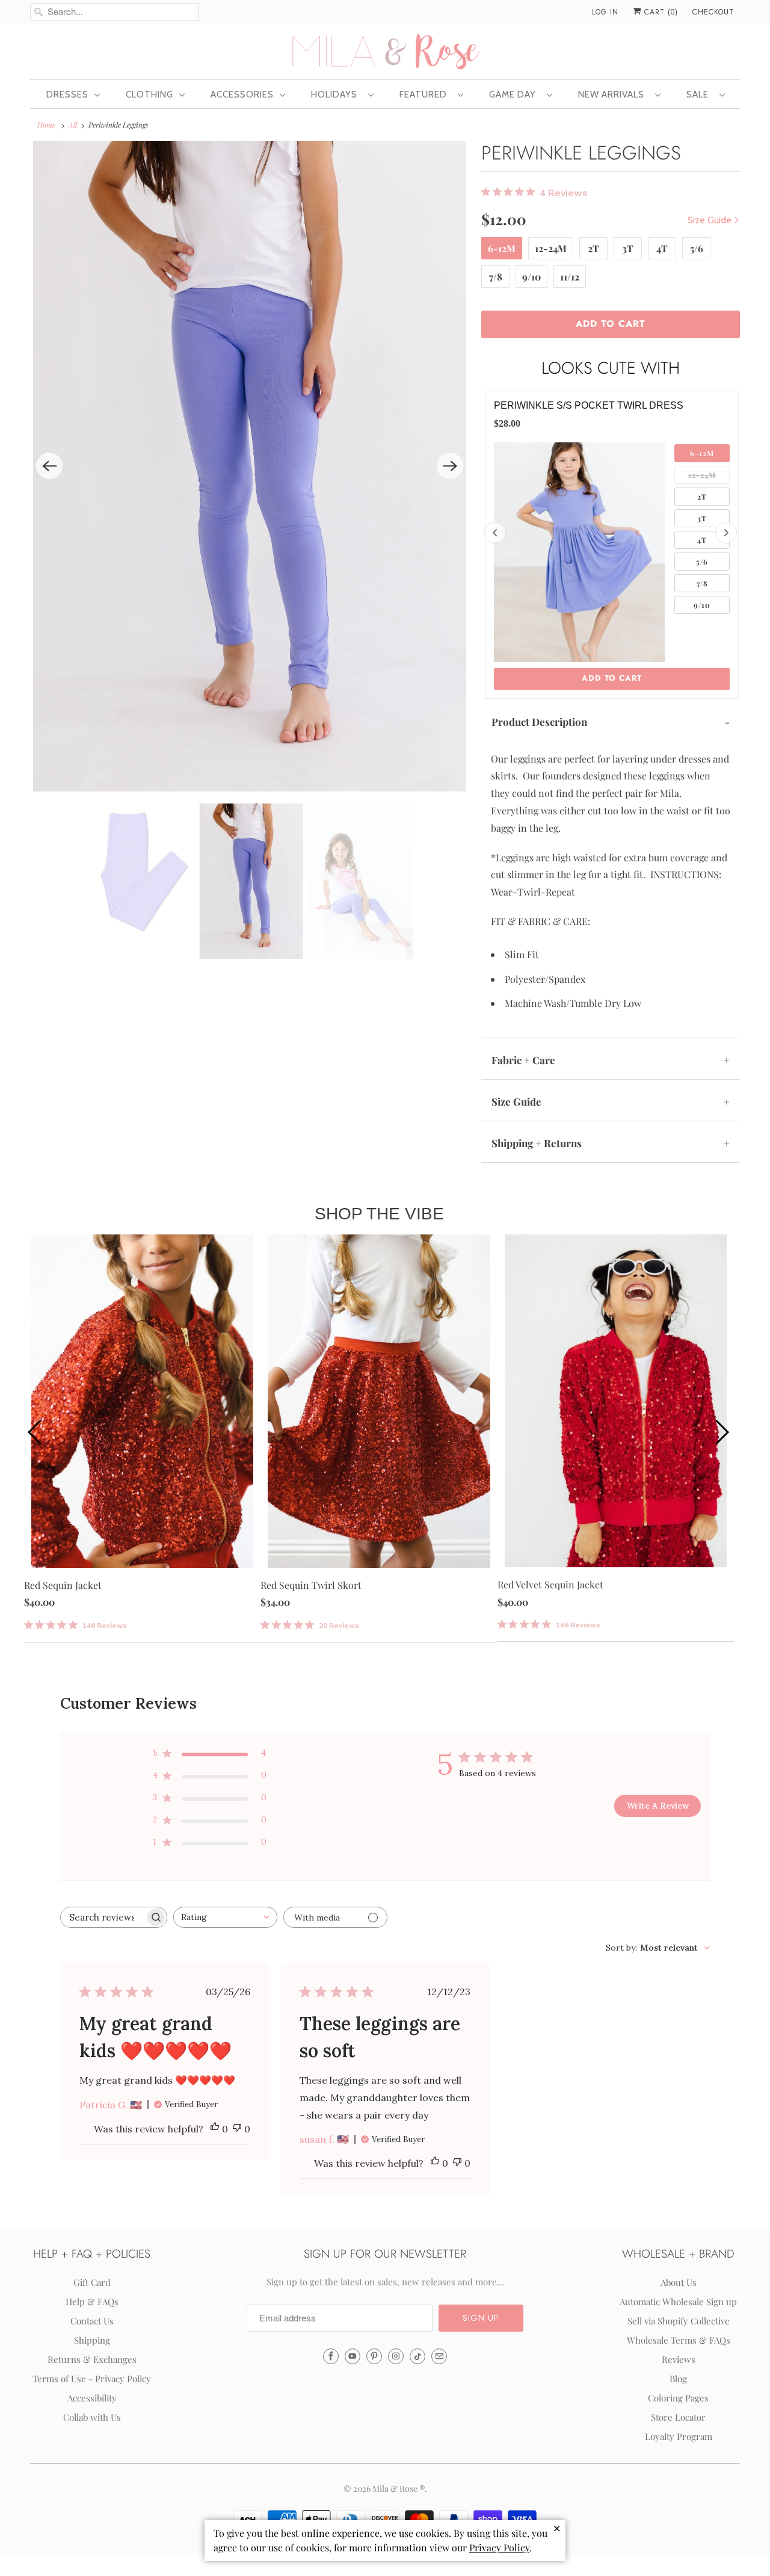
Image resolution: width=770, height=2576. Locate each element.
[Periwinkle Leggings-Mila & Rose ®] (250, 466)
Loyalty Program (679, 2436)
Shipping (92, 2340)
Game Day (515, 94)
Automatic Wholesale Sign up (678, 2302)
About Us (679, 2282)
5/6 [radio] (702, 562)
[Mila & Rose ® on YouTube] (353, 2356)
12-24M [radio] (702, 475)
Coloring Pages (678, 2398)
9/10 (531, 277)
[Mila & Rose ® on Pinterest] (374, 2356)
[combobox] (225, 1917)
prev (36, 1431)
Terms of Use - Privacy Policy (92, 2379)
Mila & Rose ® (399, 2488)
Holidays (337, 94)
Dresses (67, 94)
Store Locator (678, 2417)
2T (593, 248)
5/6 (697, 248)
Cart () (660, 12)
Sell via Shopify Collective (679, 2321)
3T (628, 248)
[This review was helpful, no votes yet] (215, 2129)
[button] (481, 2318)
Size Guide (711, 220)
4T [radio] (702, 540)
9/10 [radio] (702, 605)
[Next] (450, 466)
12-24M (551, 248)
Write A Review (658, 1806)
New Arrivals (614, 94)
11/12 (570, 277)
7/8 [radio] (702, 583)
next (722, 1431)
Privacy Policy (499, 2547)
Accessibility (92, 2398)
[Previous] (49, 466)
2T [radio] (702, 497)
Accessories (242, 94)
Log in (605, 12)
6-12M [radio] (702, 453)
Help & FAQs (92, 2302)
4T (662, 248)
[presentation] (495, 533)
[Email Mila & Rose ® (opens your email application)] (439, 2356)
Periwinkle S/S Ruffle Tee (564, 405)
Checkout (713, 12)
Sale (700, 94)
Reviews (679, 2359)
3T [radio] (702, 518)
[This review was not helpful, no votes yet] (237, 2129)
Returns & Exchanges (92, 2359)
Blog (678, 2379)
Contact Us (92, 2321)
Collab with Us (92, 2417)
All (73, 125)
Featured (426, 94)
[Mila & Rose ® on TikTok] (417, 2356)
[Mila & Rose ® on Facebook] (331, 2356)
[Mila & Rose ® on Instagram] (396, 2356)
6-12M (502, 248)
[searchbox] (103, 1917)
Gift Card (92, 2282)
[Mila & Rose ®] (385, 51)
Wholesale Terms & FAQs (679, 2340)
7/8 (496, 277)
